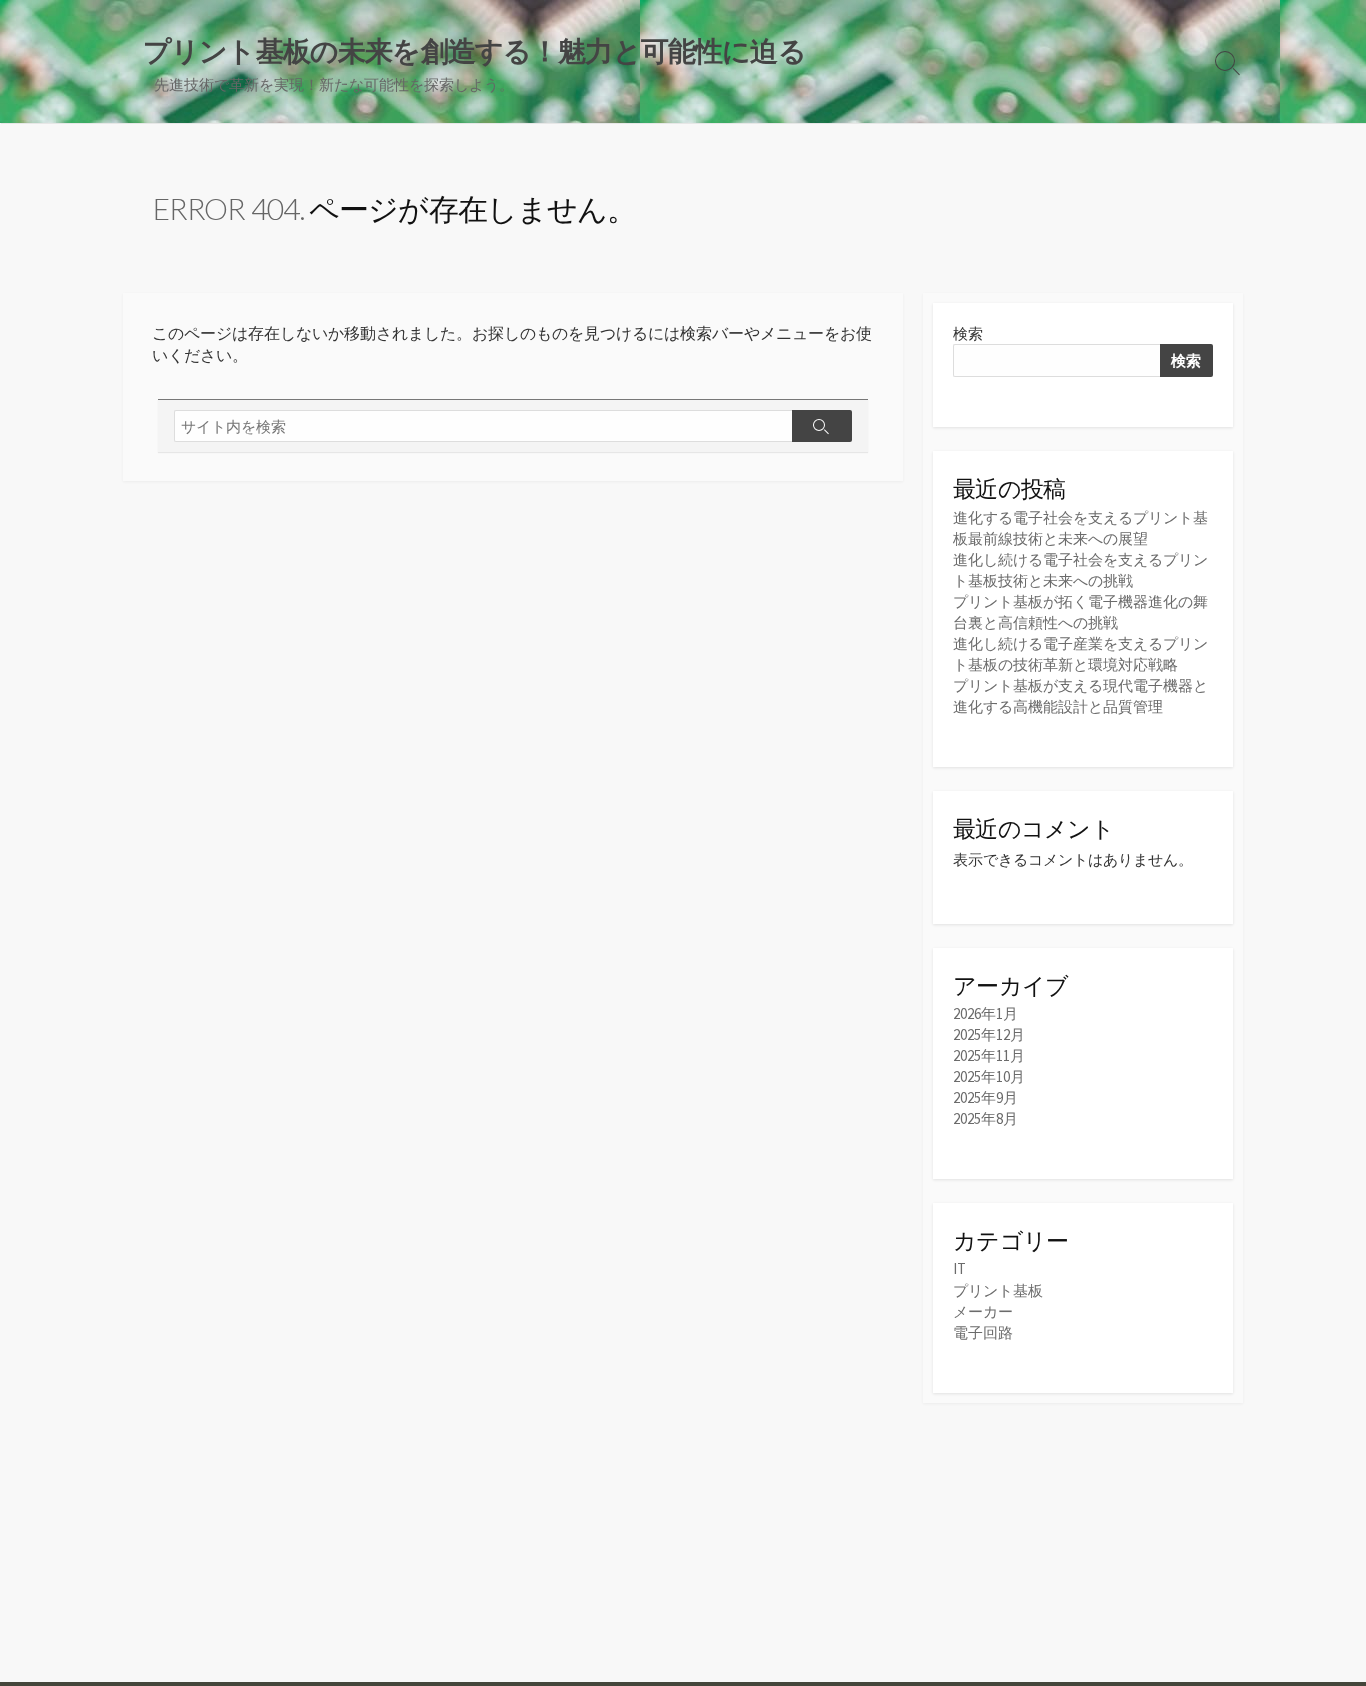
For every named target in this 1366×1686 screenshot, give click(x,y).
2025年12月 (989, 1034)
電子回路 (983, 1332)
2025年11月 (989, 1055)
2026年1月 (985, 1013)
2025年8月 (985, 1118)
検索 (968, 333)
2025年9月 (985, 1097)
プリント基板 (998, 1290)
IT (959, 1268)
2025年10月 (989, 1076)
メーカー (983, 1311)
